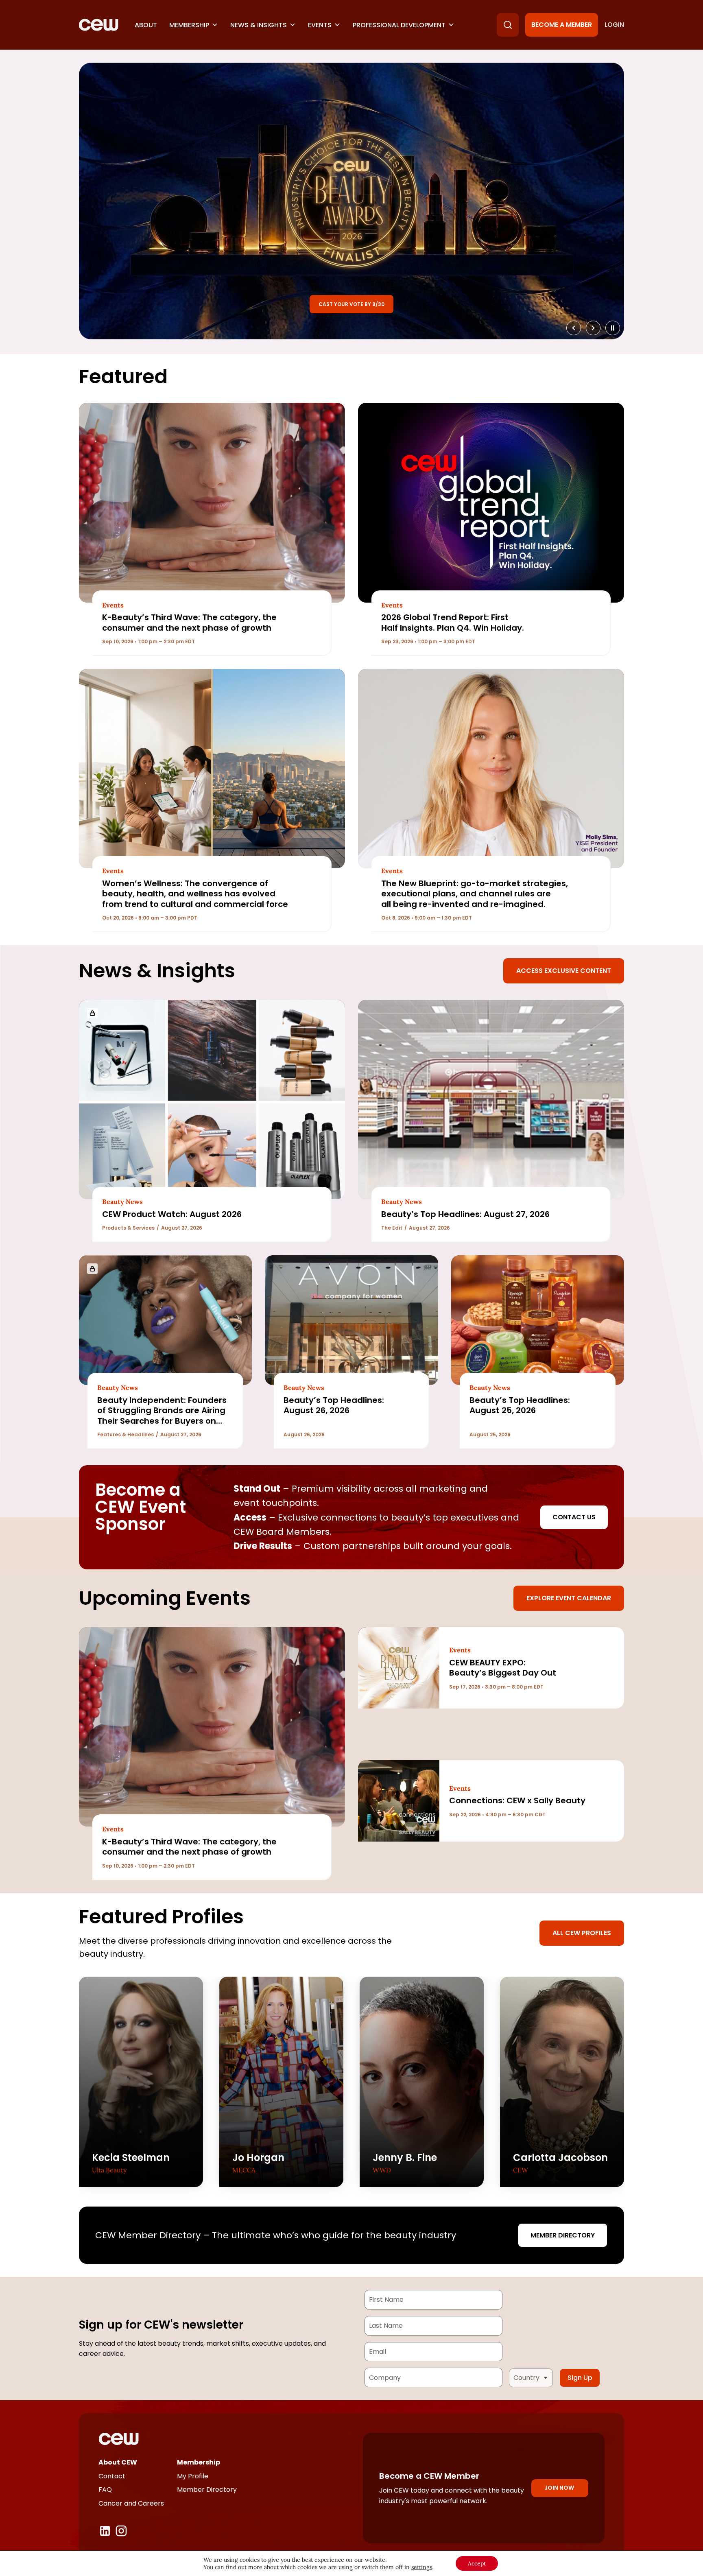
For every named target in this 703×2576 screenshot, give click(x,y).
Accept (477, 2563)
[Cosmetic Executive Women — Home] (99, 25)
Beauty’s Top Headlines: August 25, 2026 (520, 1405)
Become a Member (562, 25)
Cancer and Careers (131, 2503)
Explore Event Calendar (569, 1598)
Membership (189, 25)
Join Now (559, 2488)
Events (320, 25)
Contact (112, 2476)
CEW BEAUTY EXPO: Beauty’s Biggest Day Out (503, 1668)
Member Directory (563, 2235)
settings (422, 2567)
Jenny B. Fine (405, 2158)
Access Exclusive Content (564, 971)
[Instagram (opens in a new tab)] (121, 2531)
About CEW (118, 2462)
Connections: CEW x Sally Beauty (517, 1800)
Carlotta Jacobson (560, 2158)
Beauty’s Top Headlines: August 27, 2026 (466, 1214)
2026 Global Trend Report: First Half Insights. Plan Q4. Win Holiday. (453, 622)
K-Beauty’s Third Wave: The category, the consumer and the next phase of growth (189, 622)
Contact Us (574, 1517)
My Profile (193, 2476)
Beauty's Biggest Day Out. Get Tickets (352, 304)
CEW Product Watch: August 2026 (172, 1214)
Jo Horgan (258, 2158)
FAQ (105, 2490)
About (146, 25)
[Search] (508, 25)
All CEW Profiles (582, 1933)
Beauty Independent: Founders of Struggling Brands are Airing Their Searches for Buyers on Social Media (162, 1416)
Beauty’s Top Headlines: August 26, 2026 (334, 1405)
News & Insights (259, 25)
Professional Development (399, 25)
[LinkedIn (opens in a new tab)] (105, 2531)
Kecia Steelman (131, 2158)
